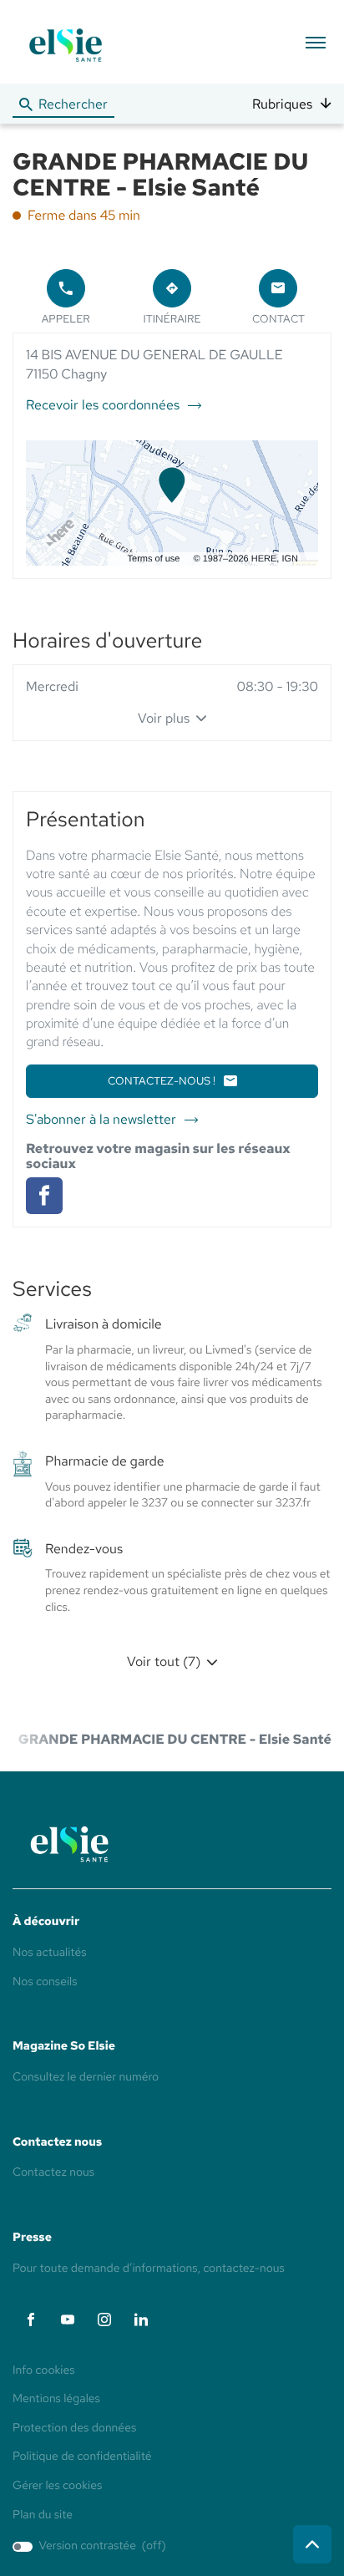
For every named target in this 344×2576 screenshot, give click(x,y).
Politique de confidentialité (82, 2457)
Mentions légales (56, 2400)
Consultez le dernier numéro (86, 2077)
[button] (315, 42)
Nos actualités (50, 1953)
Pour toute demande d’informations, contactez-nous (149, 2269)
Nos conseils (45, 1982)
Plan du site (43, 2515)
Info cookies (44, 2371)
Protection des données (74, 2429)
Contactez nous (53, 2172)
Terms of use (154, 559)
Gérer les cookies (57, 2486)
